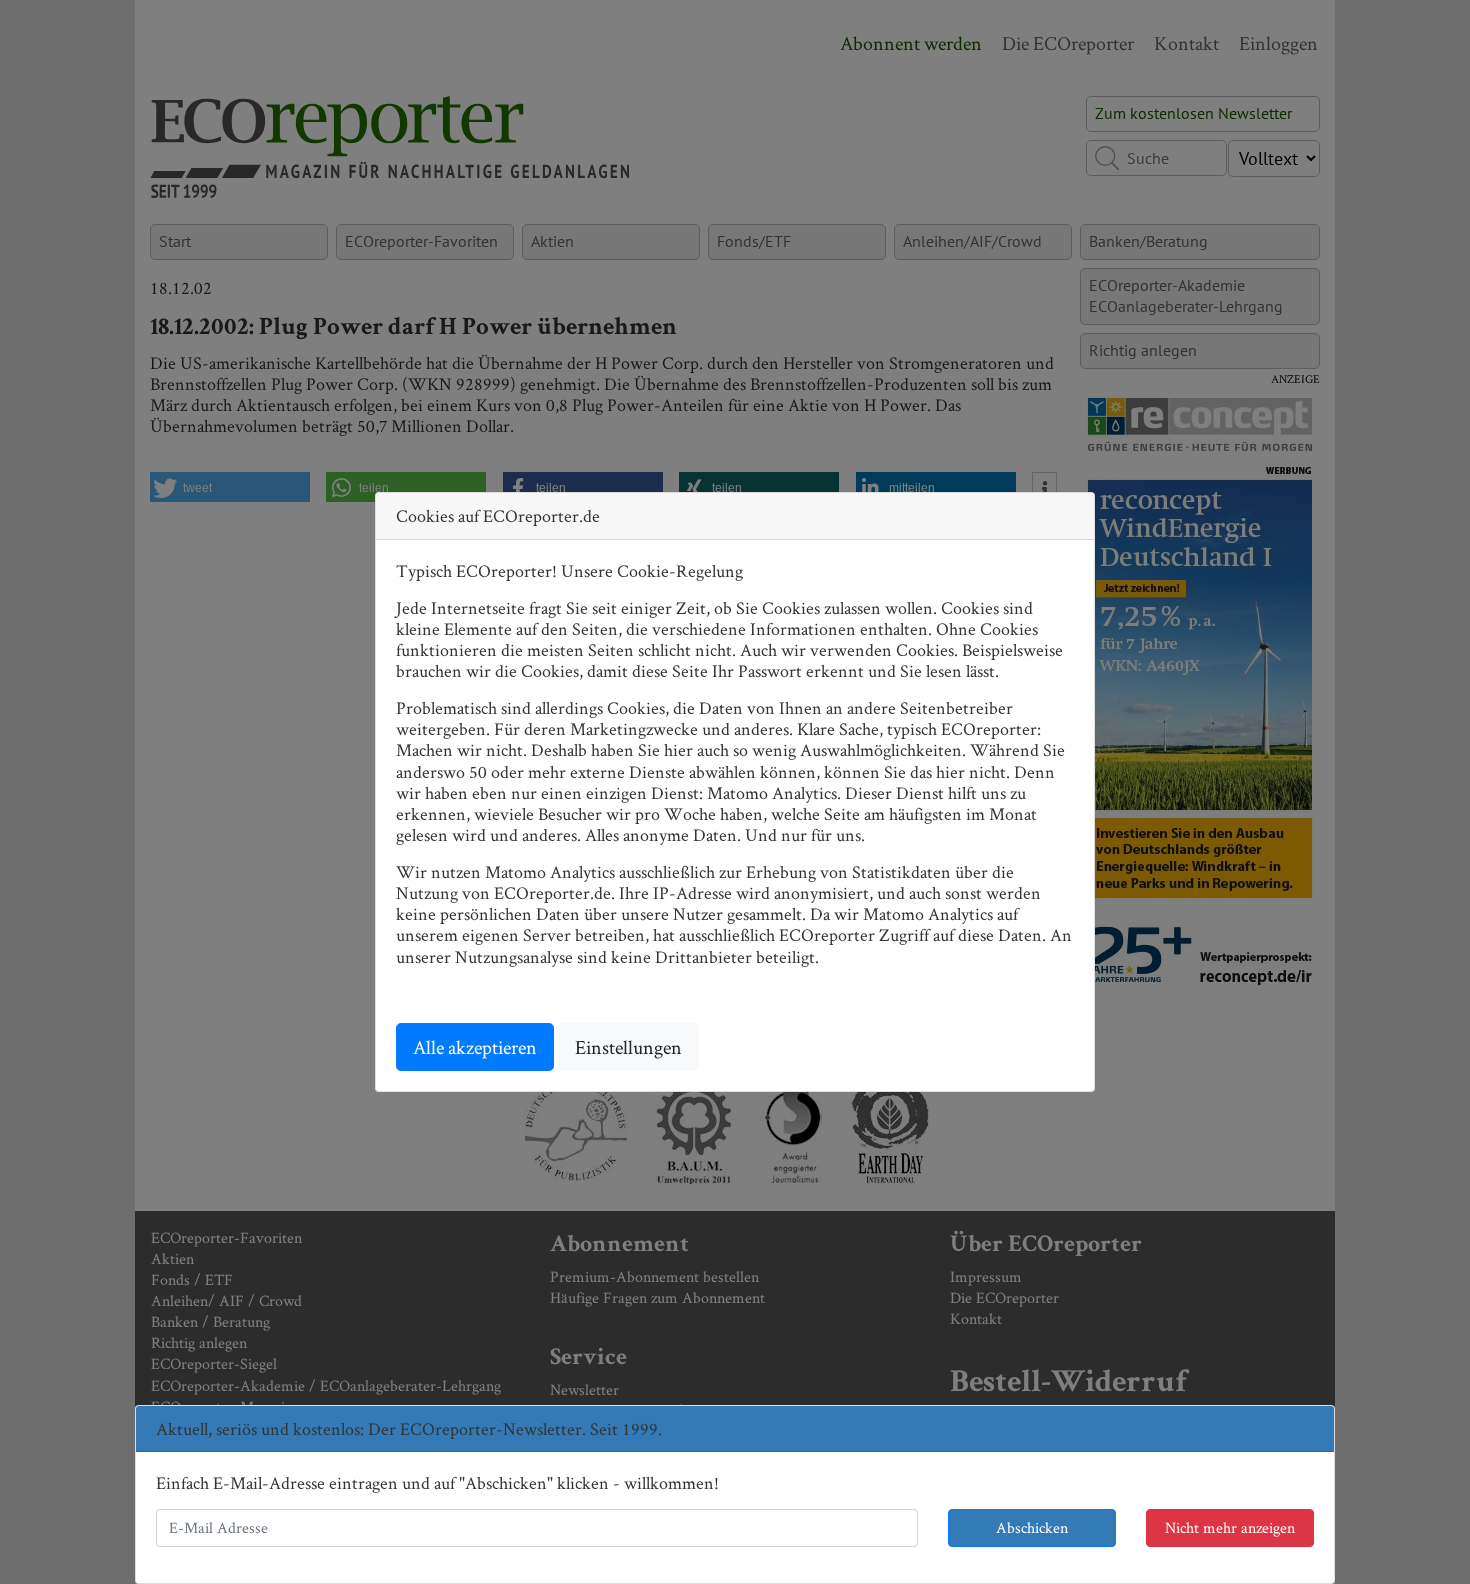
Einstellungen (628, 1047)
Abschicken (1032, 1527)
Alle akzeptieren (475, 1047)
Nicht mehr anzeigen (1230, 1527)
